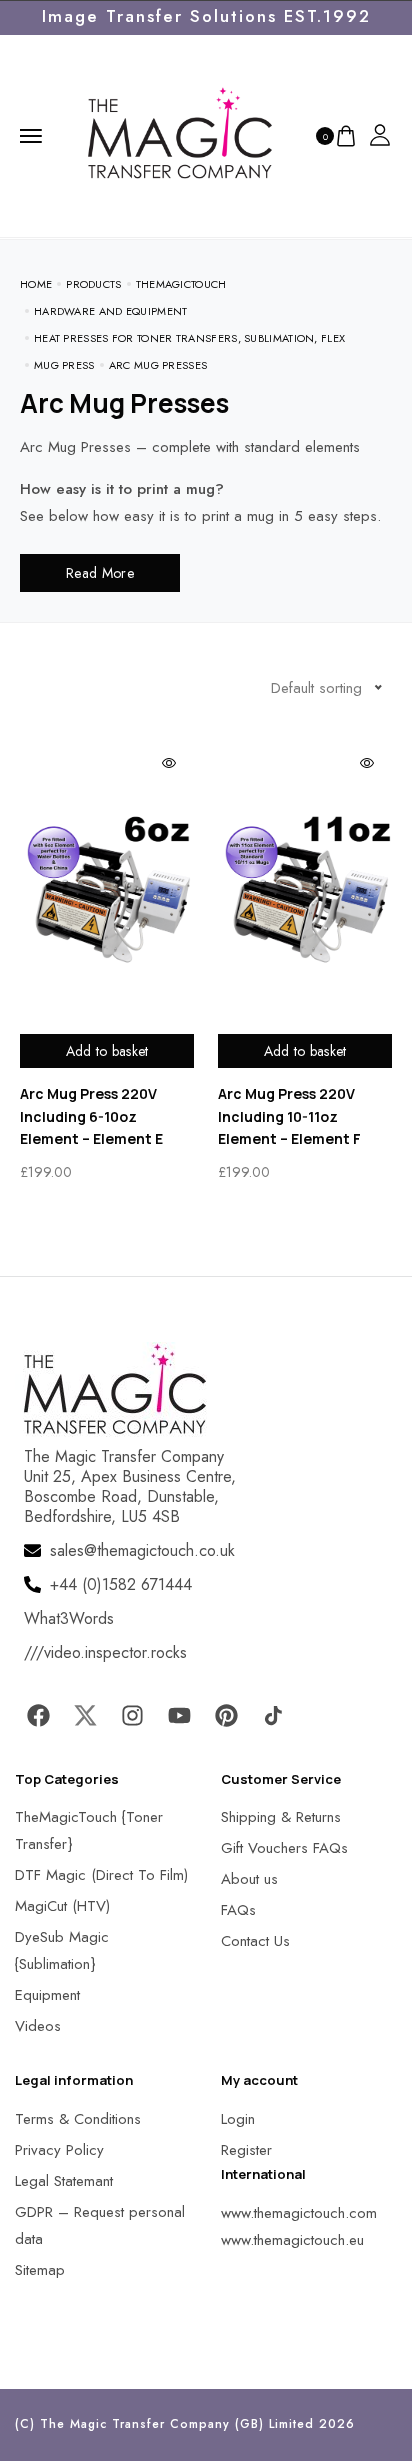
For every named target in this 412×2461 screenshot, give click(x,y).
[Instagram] (132, 1716)
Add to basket (107, 1051)
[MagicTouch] (180, 134)
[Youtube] (179, 1716)
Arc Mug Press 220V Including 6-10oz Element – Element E (91, 1116)
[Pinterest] (226, 1716)
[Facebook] (38, 1716)
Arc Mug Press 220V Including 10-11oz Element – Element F (289, 1116)
